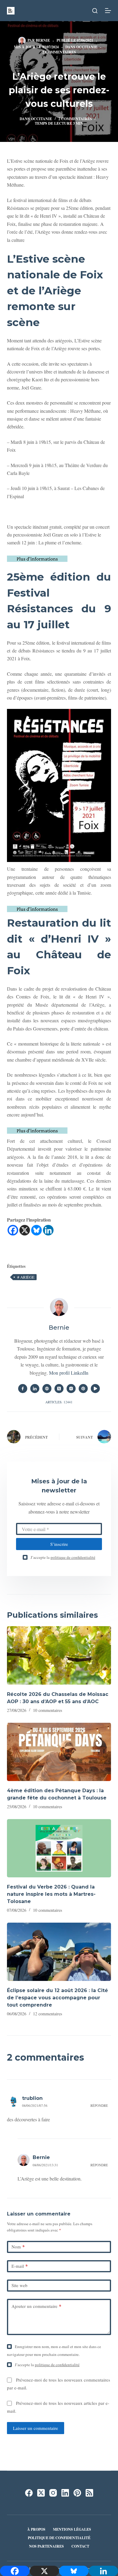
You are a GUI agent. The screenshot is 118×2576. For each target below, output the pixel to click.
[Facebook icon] (23, 1389)
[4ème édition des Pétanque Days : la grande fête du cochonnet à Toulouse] (59, 1752)
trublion (32, 2098)
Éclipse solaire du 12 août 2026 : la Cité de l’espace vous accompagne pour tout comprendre (57, 1998)
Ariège (26, 1277)
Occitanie (87, 47)
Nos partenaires (46, 2546)
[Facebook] (13, 1230)
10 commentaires (48, 1710)
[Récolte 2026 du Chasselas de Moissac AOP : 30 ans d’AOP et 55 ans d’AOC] (59, 1655)
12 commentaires (48, 2014)
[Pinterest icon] (83, 1389)
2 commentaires (59, 52)
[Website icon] (47, 1389)
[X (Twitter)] (41, 2493)
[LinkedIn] (65, 2493)
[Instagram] (53, 2493)
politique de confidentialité (73, 1557)
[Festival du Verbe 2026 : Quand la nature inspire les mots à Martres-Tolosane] (59, 1848)
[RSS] (89, 2493)
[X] (25, 1230)
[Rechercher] (95, 11)
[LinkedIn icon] (35, 1389)
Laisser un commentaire (36, 2428)
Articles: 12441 (59, 1402)
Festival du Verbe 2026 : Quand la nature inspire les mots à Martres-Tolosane (51, 1894)
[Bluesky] (36, 1230)
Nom (18, 2247)
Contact (80, 2546)
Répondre (99, 2105)
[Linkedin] (48, 1230)
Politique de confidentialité (59, 2538)
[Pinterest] (77, 2493)
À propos (36, 2530)
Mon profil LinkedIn (69, 1373)
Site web (20, 2285)
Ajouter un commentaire (36, 2306)
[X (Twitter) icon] (59, 1389)
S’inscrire (59, 1544)
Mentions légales (72, 2530)
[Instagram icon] (71, 1389)
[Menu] (108, 11)
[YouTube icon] (95, 1389)
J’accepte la (63, 1557)
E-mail (20, 2266)
